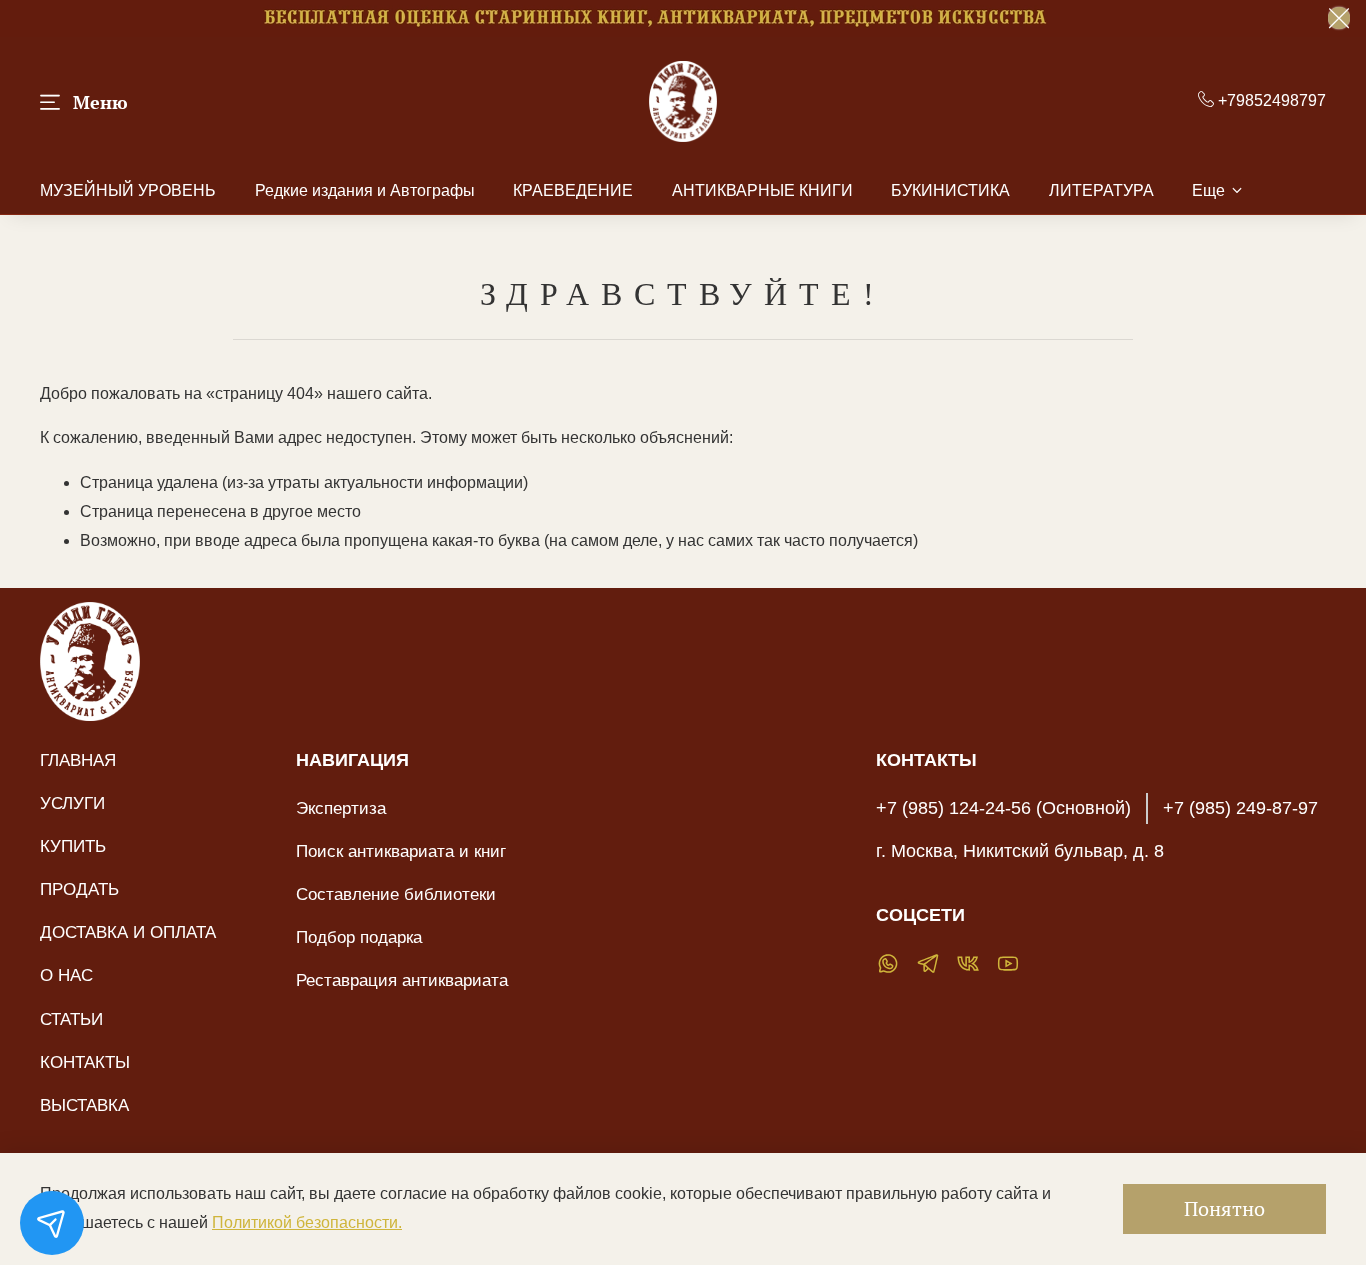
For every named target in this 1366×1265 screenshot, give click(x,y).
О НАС (66, 975)
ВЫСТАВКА (84, 1105)
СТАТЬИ (71, 1019)
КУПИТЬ (73, 846)
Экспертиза (341, 808)
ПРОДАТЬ (79, 889)
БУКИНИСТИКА (950, 190)
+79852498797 (1270, 100)
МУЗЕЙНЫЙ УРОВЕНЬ (128, 190)
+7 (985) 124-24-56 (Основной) (1003, 808)
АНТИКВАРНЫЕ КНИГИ (762, 190)
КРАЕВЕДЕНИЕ (573, 190)
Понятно (1224, 1208)
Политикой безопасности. (307, 1222)
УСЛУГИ (72, 803)
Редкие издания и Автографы (365, 190)
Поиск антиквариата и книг (401, 851)
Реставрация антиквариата (402, 980)
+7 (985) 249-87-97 (1240, 808)
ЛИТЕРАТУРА (1101, 190)
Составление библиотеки (396, 894)
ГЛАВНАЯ (78, 760)
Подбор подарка (359, 937)
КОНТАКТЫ (85, 1062)
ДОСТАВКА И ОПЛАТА (128, 932)
